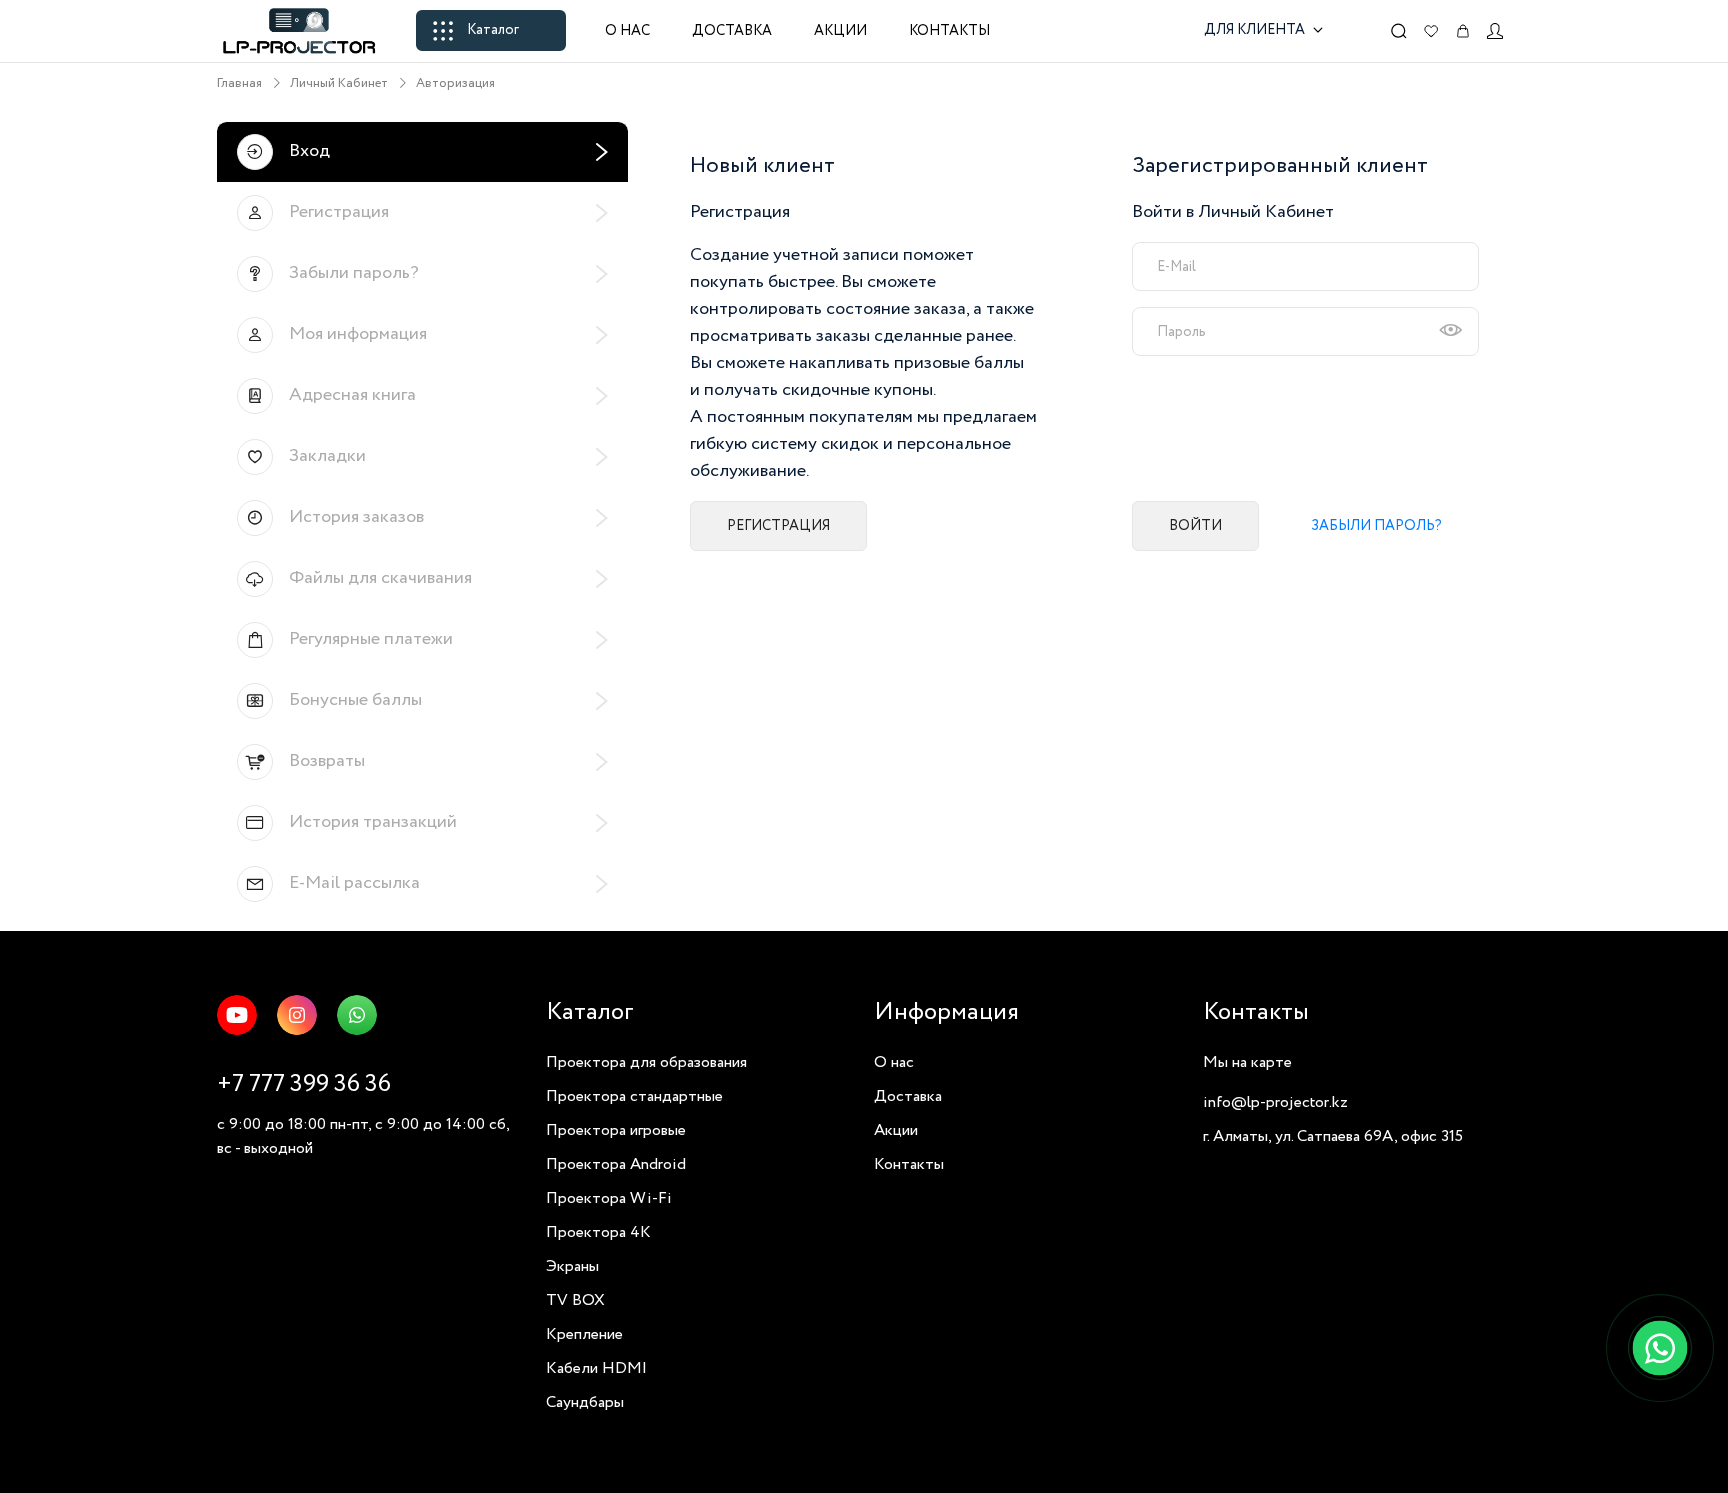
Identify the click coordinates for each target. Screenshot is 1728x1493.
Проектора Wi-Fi (609, 1198)
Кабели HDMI (596, 1368)
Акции (840, 31)
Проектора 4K (598, 1232)
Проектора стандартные (634, 1096)
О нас (627, 31)
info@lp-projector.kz (1275, 1102)
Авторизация (455, 83)
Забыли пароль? (1376, 526)
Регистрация (778, 526)
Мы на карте (1247, 1062)
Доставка (732, 31)
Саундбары (585, 1402)
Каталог (493, 30)
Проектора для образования (646, 1062)
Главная (239, 83)
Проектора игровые (616, 1130)
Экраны (572, 1266)
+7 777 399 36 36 (304, 1084)
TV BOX (575, 1300)
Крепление (584, 1334)
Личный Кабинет (339, 83)
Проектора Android (616, 1164)
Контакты (949, 31)
